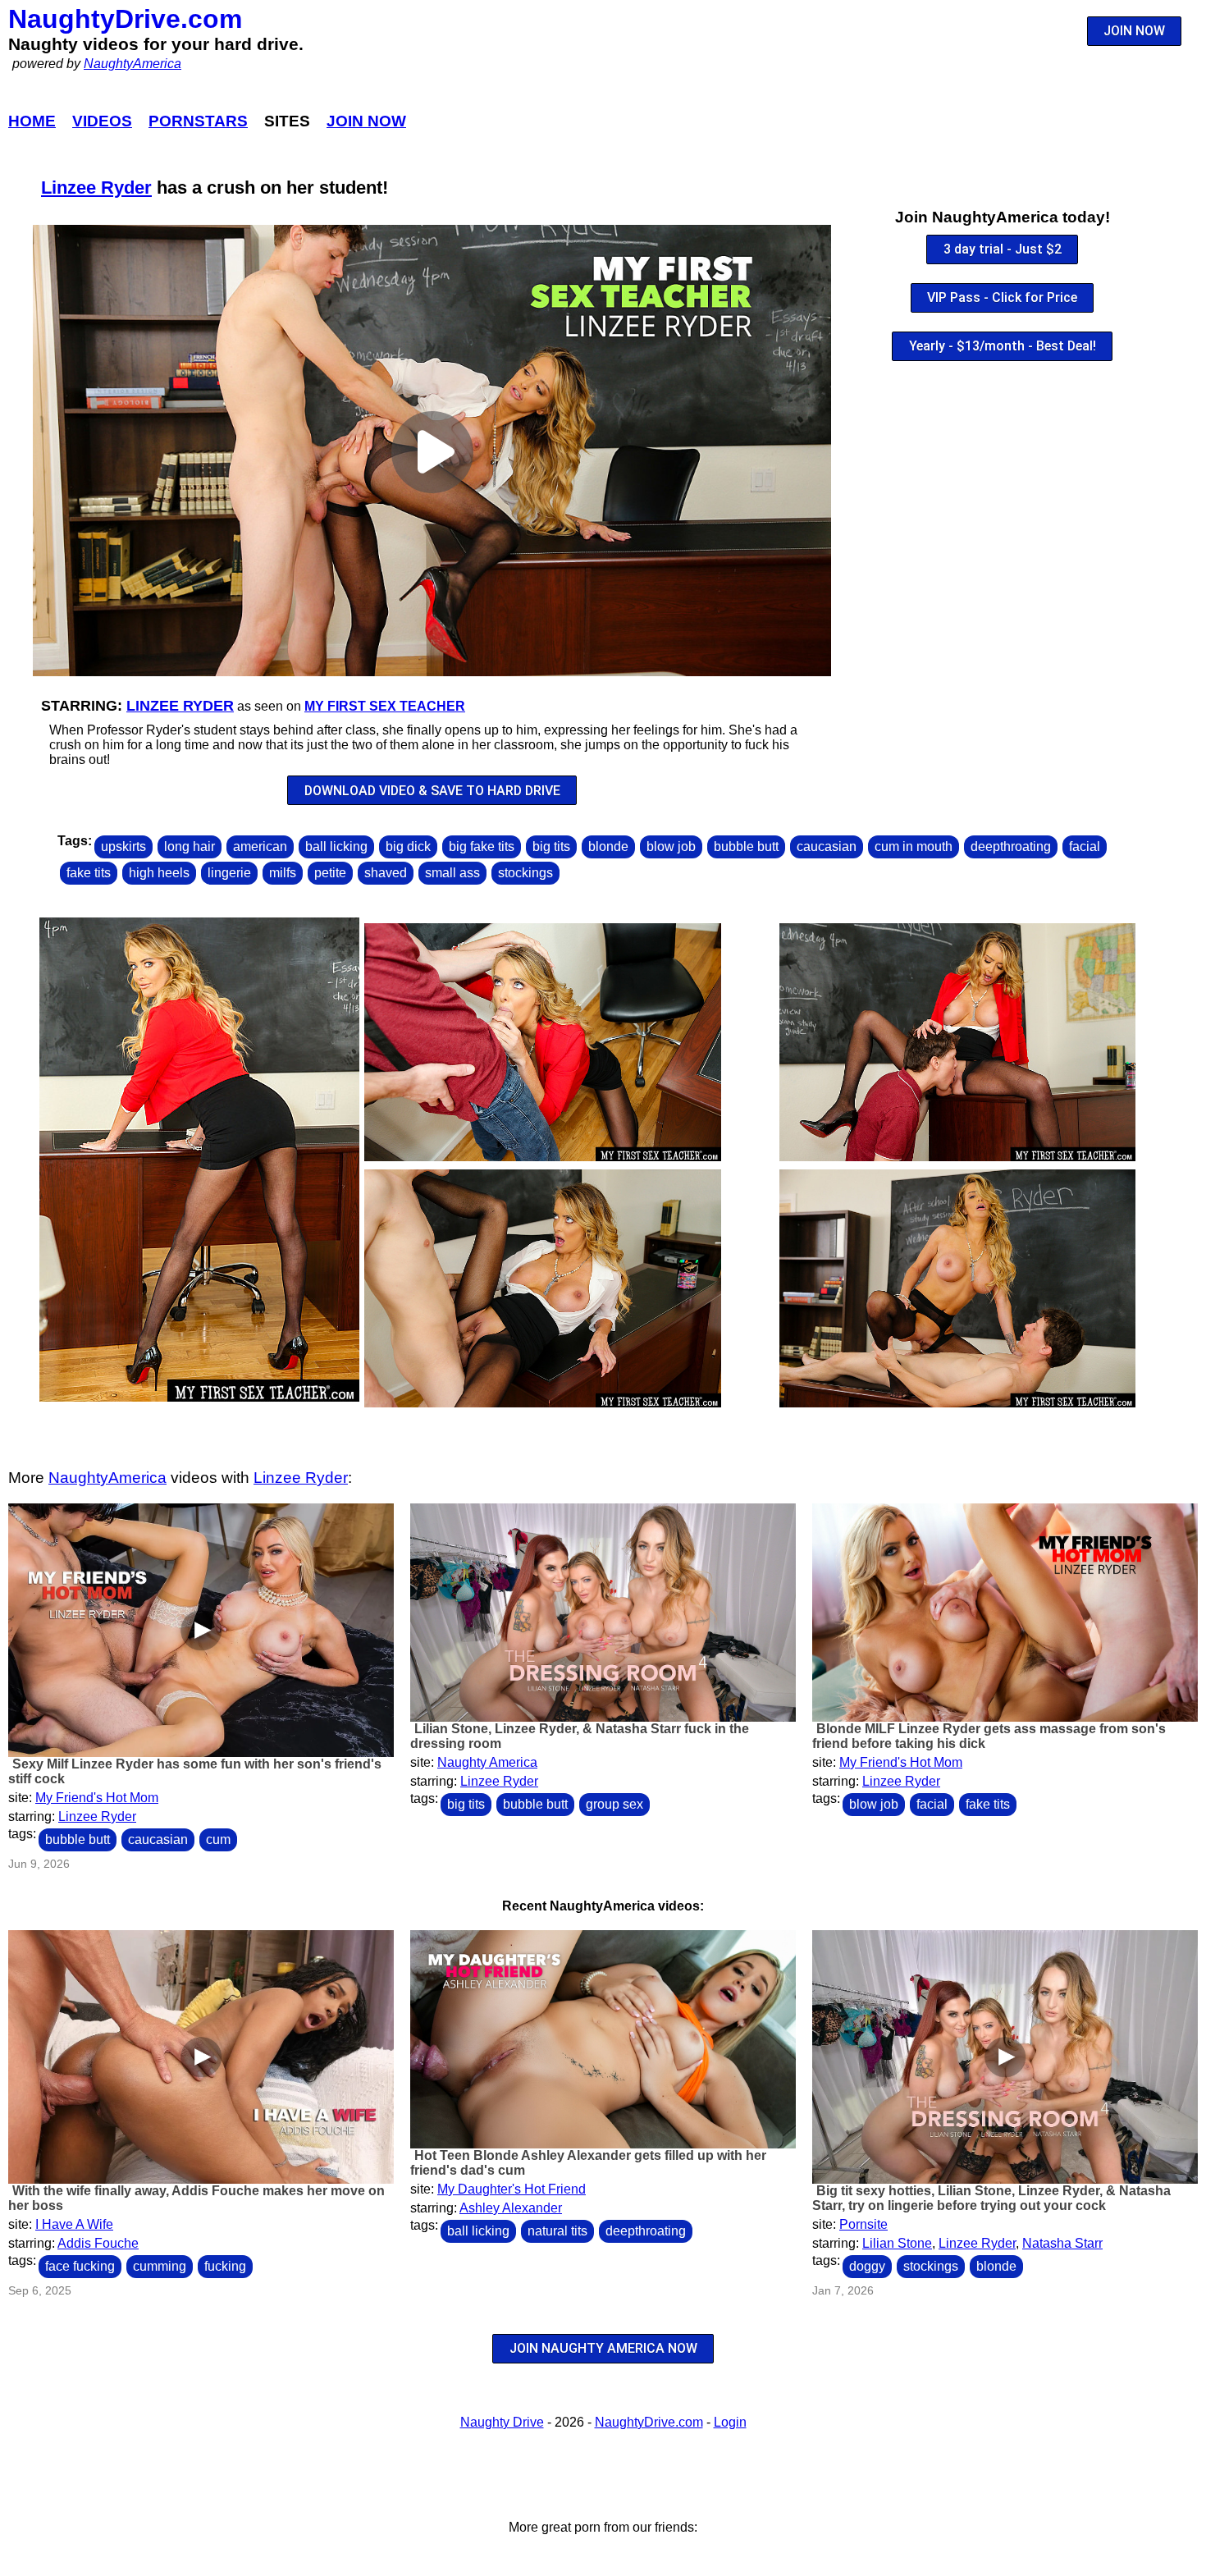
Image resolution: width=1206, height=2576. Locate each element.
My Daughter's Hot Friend (512, 2189)
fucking (225, 2266)
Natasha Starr (1062, 2243)
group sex (614, 1804)
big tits (551, 846)
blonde (608, 846)
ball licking (336, 846)
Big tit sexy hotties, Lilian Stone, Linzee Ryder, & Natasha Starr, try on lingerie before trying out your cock (991, 2198)
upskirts (123, 846)
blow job (671, 846)
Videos (102, 121)
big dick (408, 846)
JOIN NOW (1134, 31)
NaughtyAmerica (132, 64)
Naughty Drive (502, 2422)
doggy (867, 2266)
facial (1085, 846)
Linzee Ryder (96, 188)
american (260, 846)
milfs (283, 873)
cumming (160, 2266)
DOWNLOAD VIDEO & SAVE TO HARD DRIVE (432, 791)
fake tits (89, 873)
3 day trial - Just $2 (1003, 249)
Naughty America (487, 1762)
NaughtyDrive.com (125, 19)
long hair (190, 846)
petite (330, 873)
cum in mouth (914, 846)
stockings (525, 873)
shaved (386, 873)
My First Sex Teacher (385, 706)
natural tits (557, 2231)
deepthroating (1011, 846)
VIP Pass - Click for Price (1002, 297)
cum (218, 1839)
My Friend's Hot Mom (97, 1798)
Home (32, 121)
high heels (159, 873)
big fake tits (482, 846)
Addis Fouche (98, 2243)
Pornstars (198, 121)
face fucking (80, 2266)
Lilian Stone (897, 2243)
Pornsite (863, 2224)
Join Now (366, 121)
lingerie (229, 873)
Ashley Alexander (511, 2208)
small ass (452, 873)
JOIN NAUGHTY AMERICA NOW (603, 2348)
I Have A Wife (74, 2224)
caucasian (827, 846)
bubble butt (746, 846)
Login (730, 2422)
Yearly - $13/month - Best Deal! (1003, 346)
